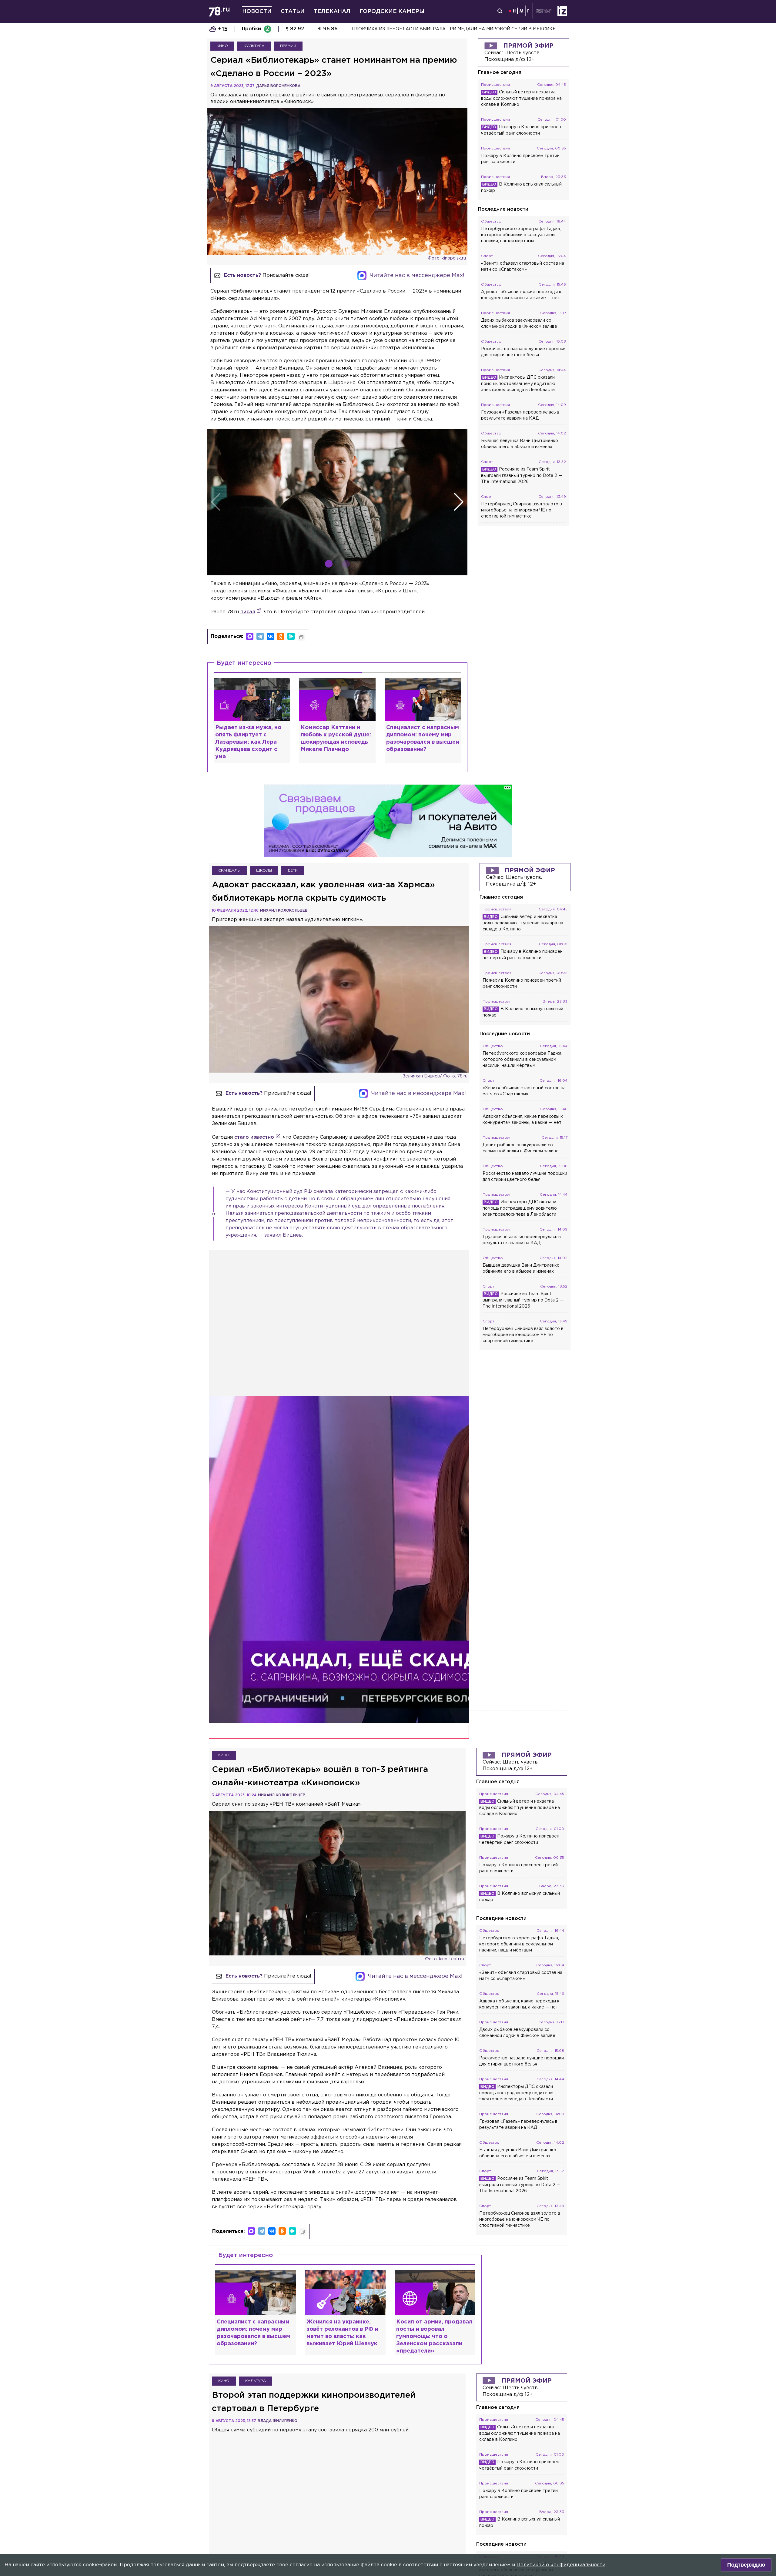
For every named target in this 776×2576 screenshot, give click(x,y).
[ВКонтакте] (270, 636)
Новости (257, 12)
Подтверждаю (746, 2565)
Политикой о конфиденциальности (561, 2565)
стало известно (254, 1137)
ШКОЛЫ (264, 871)
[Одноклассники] (281, 636)
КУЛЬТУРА (254, 46)
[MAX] (250, 636)
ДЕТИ (293, 871)
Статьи (293, 12)
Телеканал (332, 12)
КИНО (222, 46)
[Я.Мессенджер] (291, 636)
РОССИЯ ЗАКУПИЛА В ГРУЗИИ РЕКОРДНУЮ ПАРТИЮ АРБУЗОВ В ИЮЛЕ (435, 29)
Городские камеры (392, 12)
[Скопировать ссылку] (301, 637)
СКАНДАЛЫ (229, 871)
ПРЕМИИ (288, 46)
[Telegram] (260, 636)
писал (248, 612)
